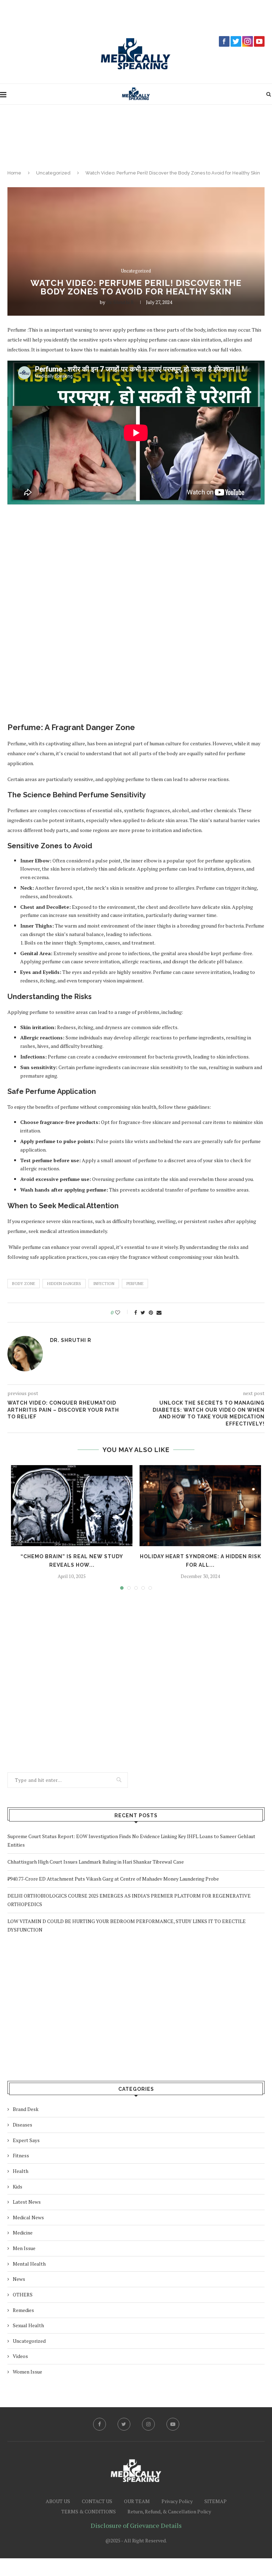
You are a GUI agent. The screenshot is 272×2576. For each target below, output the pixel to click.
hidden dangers (64, 1284)
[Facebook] (100, 2424)
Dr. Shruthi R (120, 302)
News (19, 2279)
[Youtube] (173, 2424)
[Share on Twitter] (143, 1313)
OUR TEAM (137, 2501)
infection (104, 1284)
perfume (135, 1284)
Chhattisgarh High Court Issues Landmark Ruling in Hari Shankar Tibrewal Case (96, 1862)
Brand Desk (26, 2109)
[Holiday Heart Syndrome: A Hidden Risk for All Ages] (200, 1506)
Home (14, 173)
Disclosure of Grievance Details (136, 2525)
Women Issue (27, 2372)
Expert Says (26, 2140)
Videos (20, 2356)
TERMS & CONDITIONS (89, 2511)
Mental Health (29, 2264)
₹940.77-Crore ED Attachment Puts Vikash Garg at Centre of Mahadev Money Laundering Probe (113, 1879)
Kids (18, 2187)
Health (21, 2171)
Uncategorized (53, 173)
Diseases (22, 2125)
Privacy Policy (177, 2501)
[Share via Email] (159, 1313)
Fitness (21, 2155)
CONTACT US (97, 2501)
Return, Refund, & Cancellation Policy (169, 2511)
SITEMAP (216, 2501)
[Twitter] (124, 2424)
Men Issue (24, 2248)
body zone (24, 1284)
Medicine (23, 2233)
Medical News (28, 2217)
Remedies (23, 2310)
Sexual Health (28, 2325)
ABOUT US (58, 2501)
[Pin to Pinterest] (151, 1313)
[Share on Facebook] (136, 1313)
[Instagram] (148, 2424)
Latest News (27, 2202)
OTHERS (23, 2294)
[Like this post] (122, 1313)
